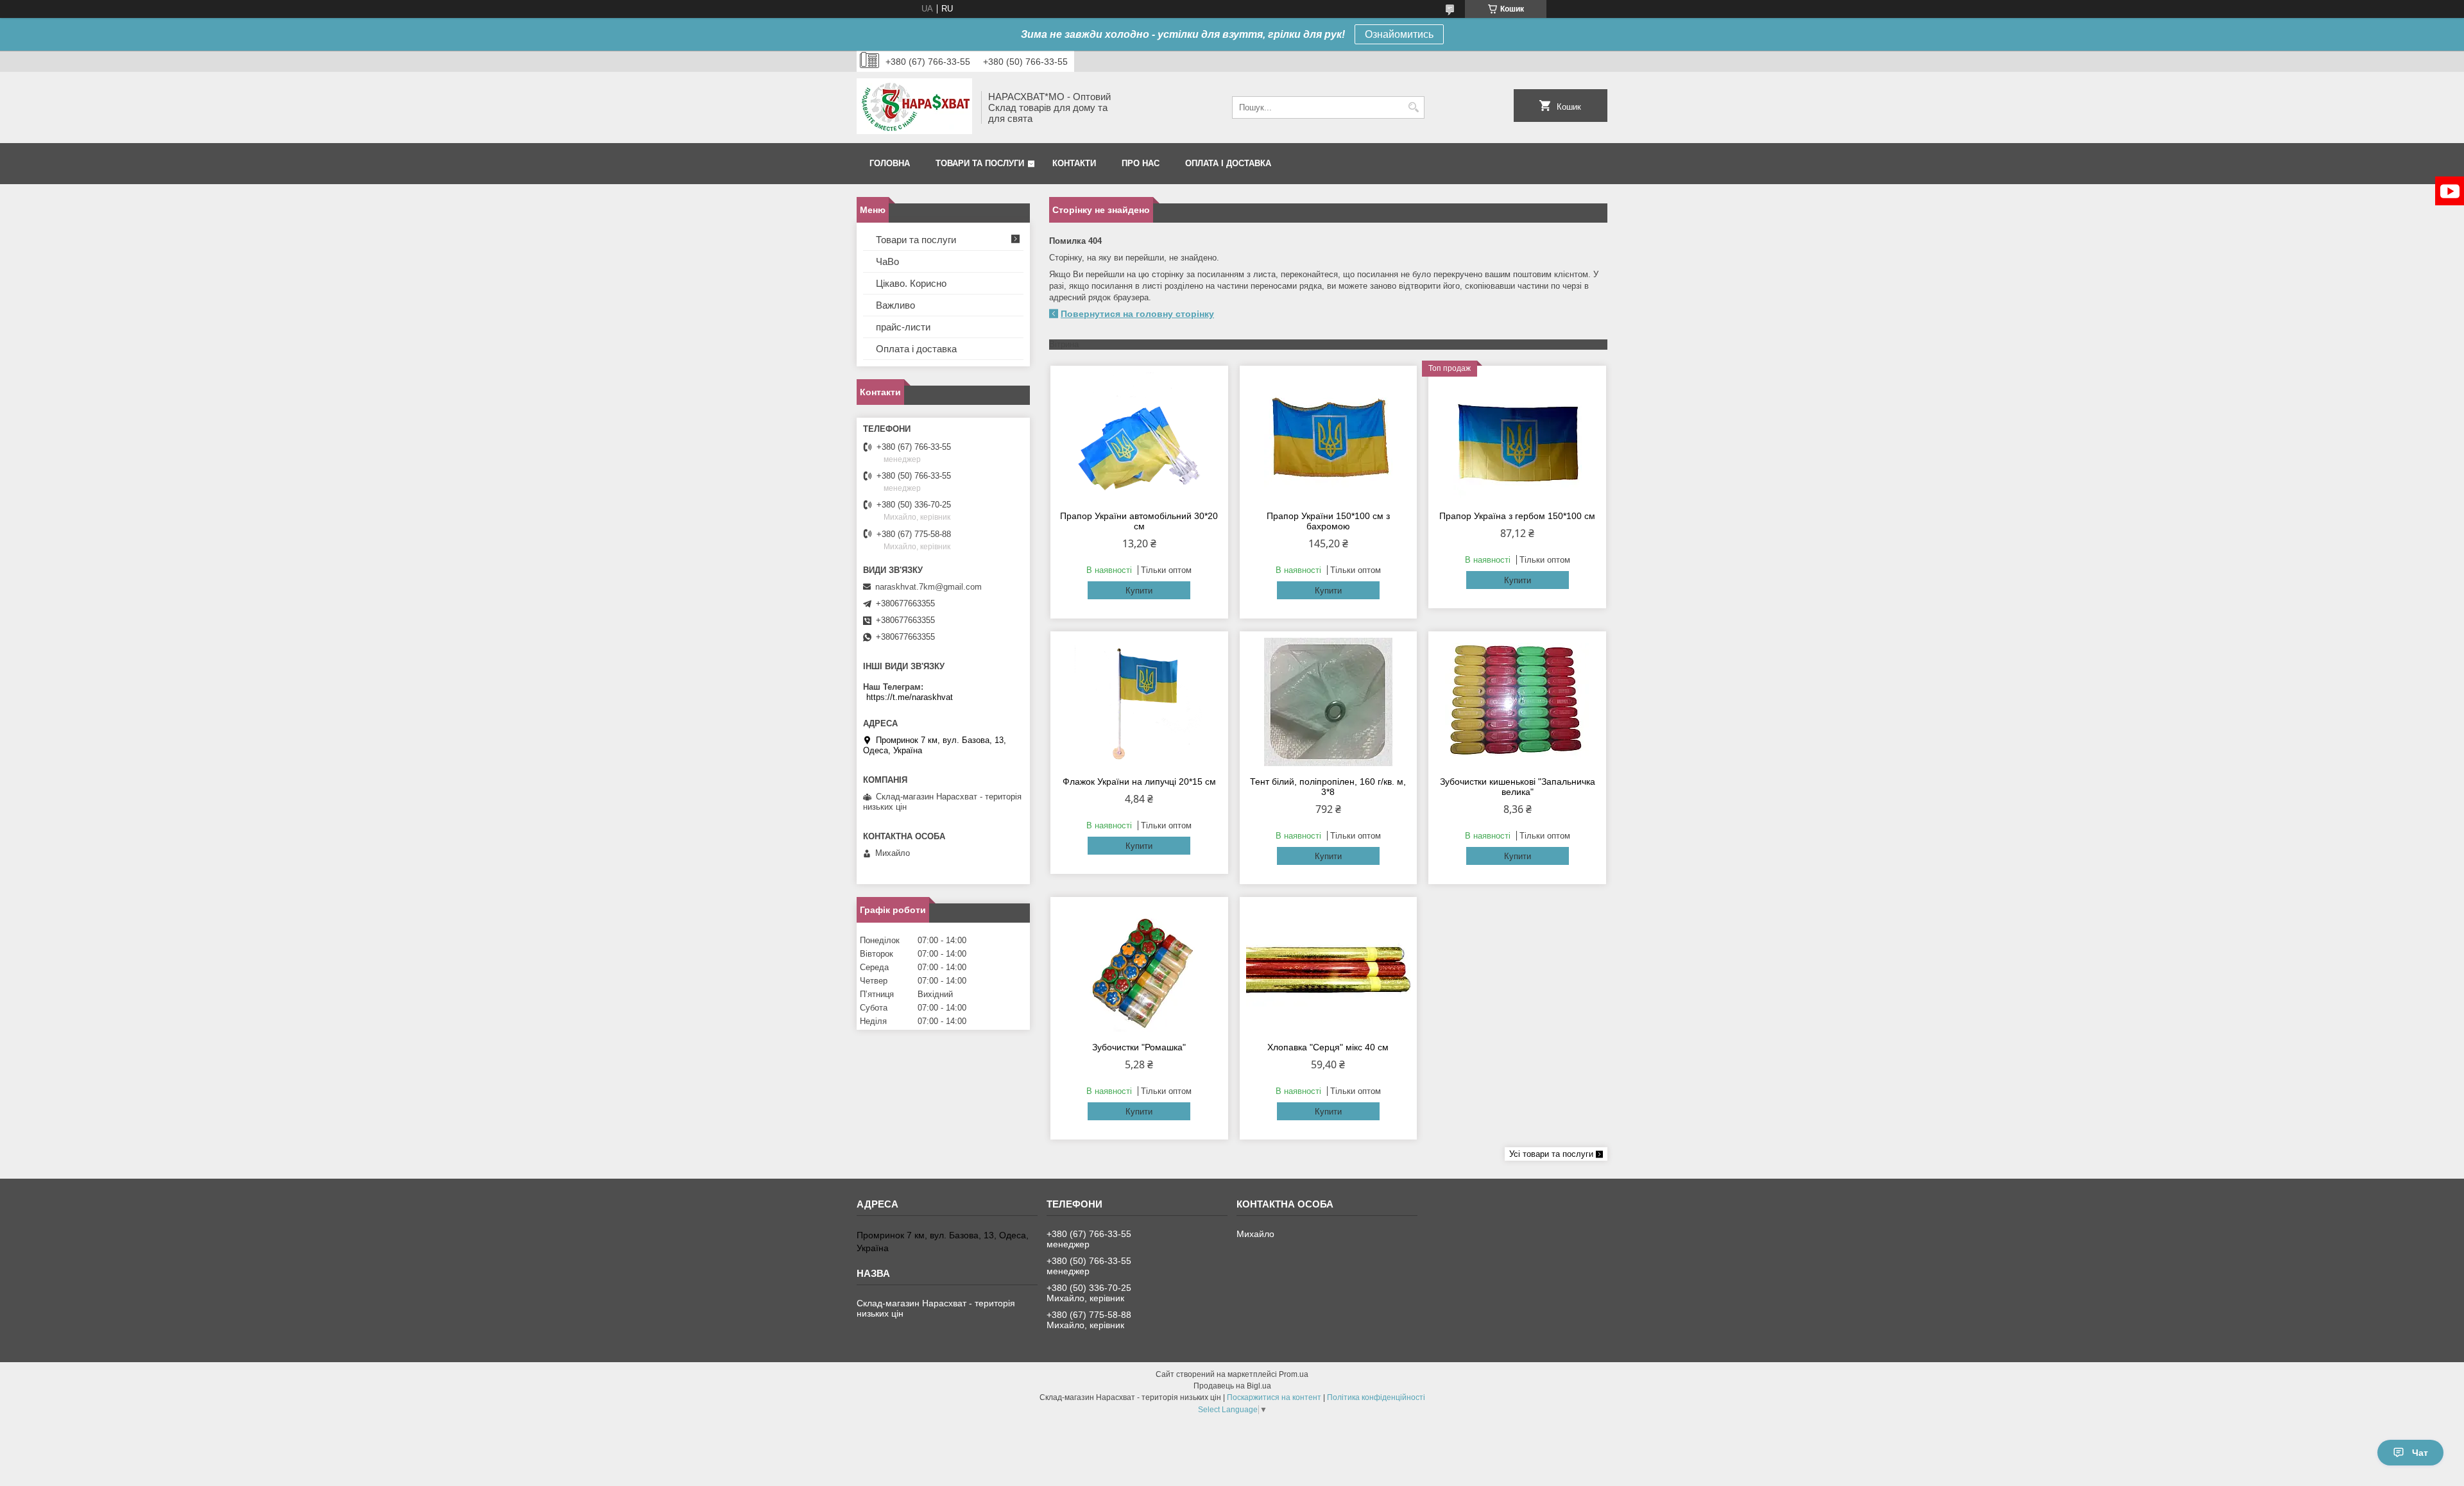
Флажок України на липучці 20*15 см (1139, 781)
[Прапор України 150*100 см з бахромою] (1329, 436)
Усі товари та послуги (1551, 1154)
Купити (1139, 591)
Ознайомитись (1399, 34)
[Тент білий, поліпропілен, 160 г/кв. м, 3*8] (1329, 702)
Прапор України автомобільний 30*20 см (1139, 521)
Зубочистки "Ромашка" (1139, 1047)
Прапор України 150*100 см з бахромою (1328, 521)
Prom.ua (1294, 1374)
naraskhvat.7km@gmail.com (928, 587)
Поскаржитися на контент (1274, 1397)
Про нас (1141, 163)
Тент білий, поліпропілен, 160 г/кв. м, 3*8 (1328, 787)
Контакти (1074, 163)
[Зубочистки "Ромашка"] (1139, 968)
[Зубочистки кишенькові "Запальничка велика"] (1517, 702)
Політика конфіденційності (1376, 1397)
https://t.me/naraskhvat (910, 697)
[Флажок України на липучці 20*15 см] (1139, 702)
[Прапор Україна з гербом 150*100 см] (1517, 436)
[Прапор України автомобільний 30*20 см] (1139, 436)
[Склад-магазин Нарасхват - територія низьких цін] (914, 107)
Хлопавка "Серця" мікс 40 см (1328, 1047)
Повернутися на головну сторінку (1137, 314)
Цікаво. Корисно (911, 283)
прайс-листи (903, 327)
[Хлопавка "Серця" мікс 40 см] (1329, 968)
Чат (2420, 1453)
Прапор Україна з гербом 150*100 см (1517, 516)
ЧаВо (887, 261)
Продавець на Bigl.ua (1232, 1386)
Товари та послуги (980, 163)
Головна (890, 163)
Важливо (895, 305)
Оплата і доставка (1228, 163)
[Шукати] (1413, 107)
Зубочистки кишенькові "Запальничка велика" (1518, 787)
